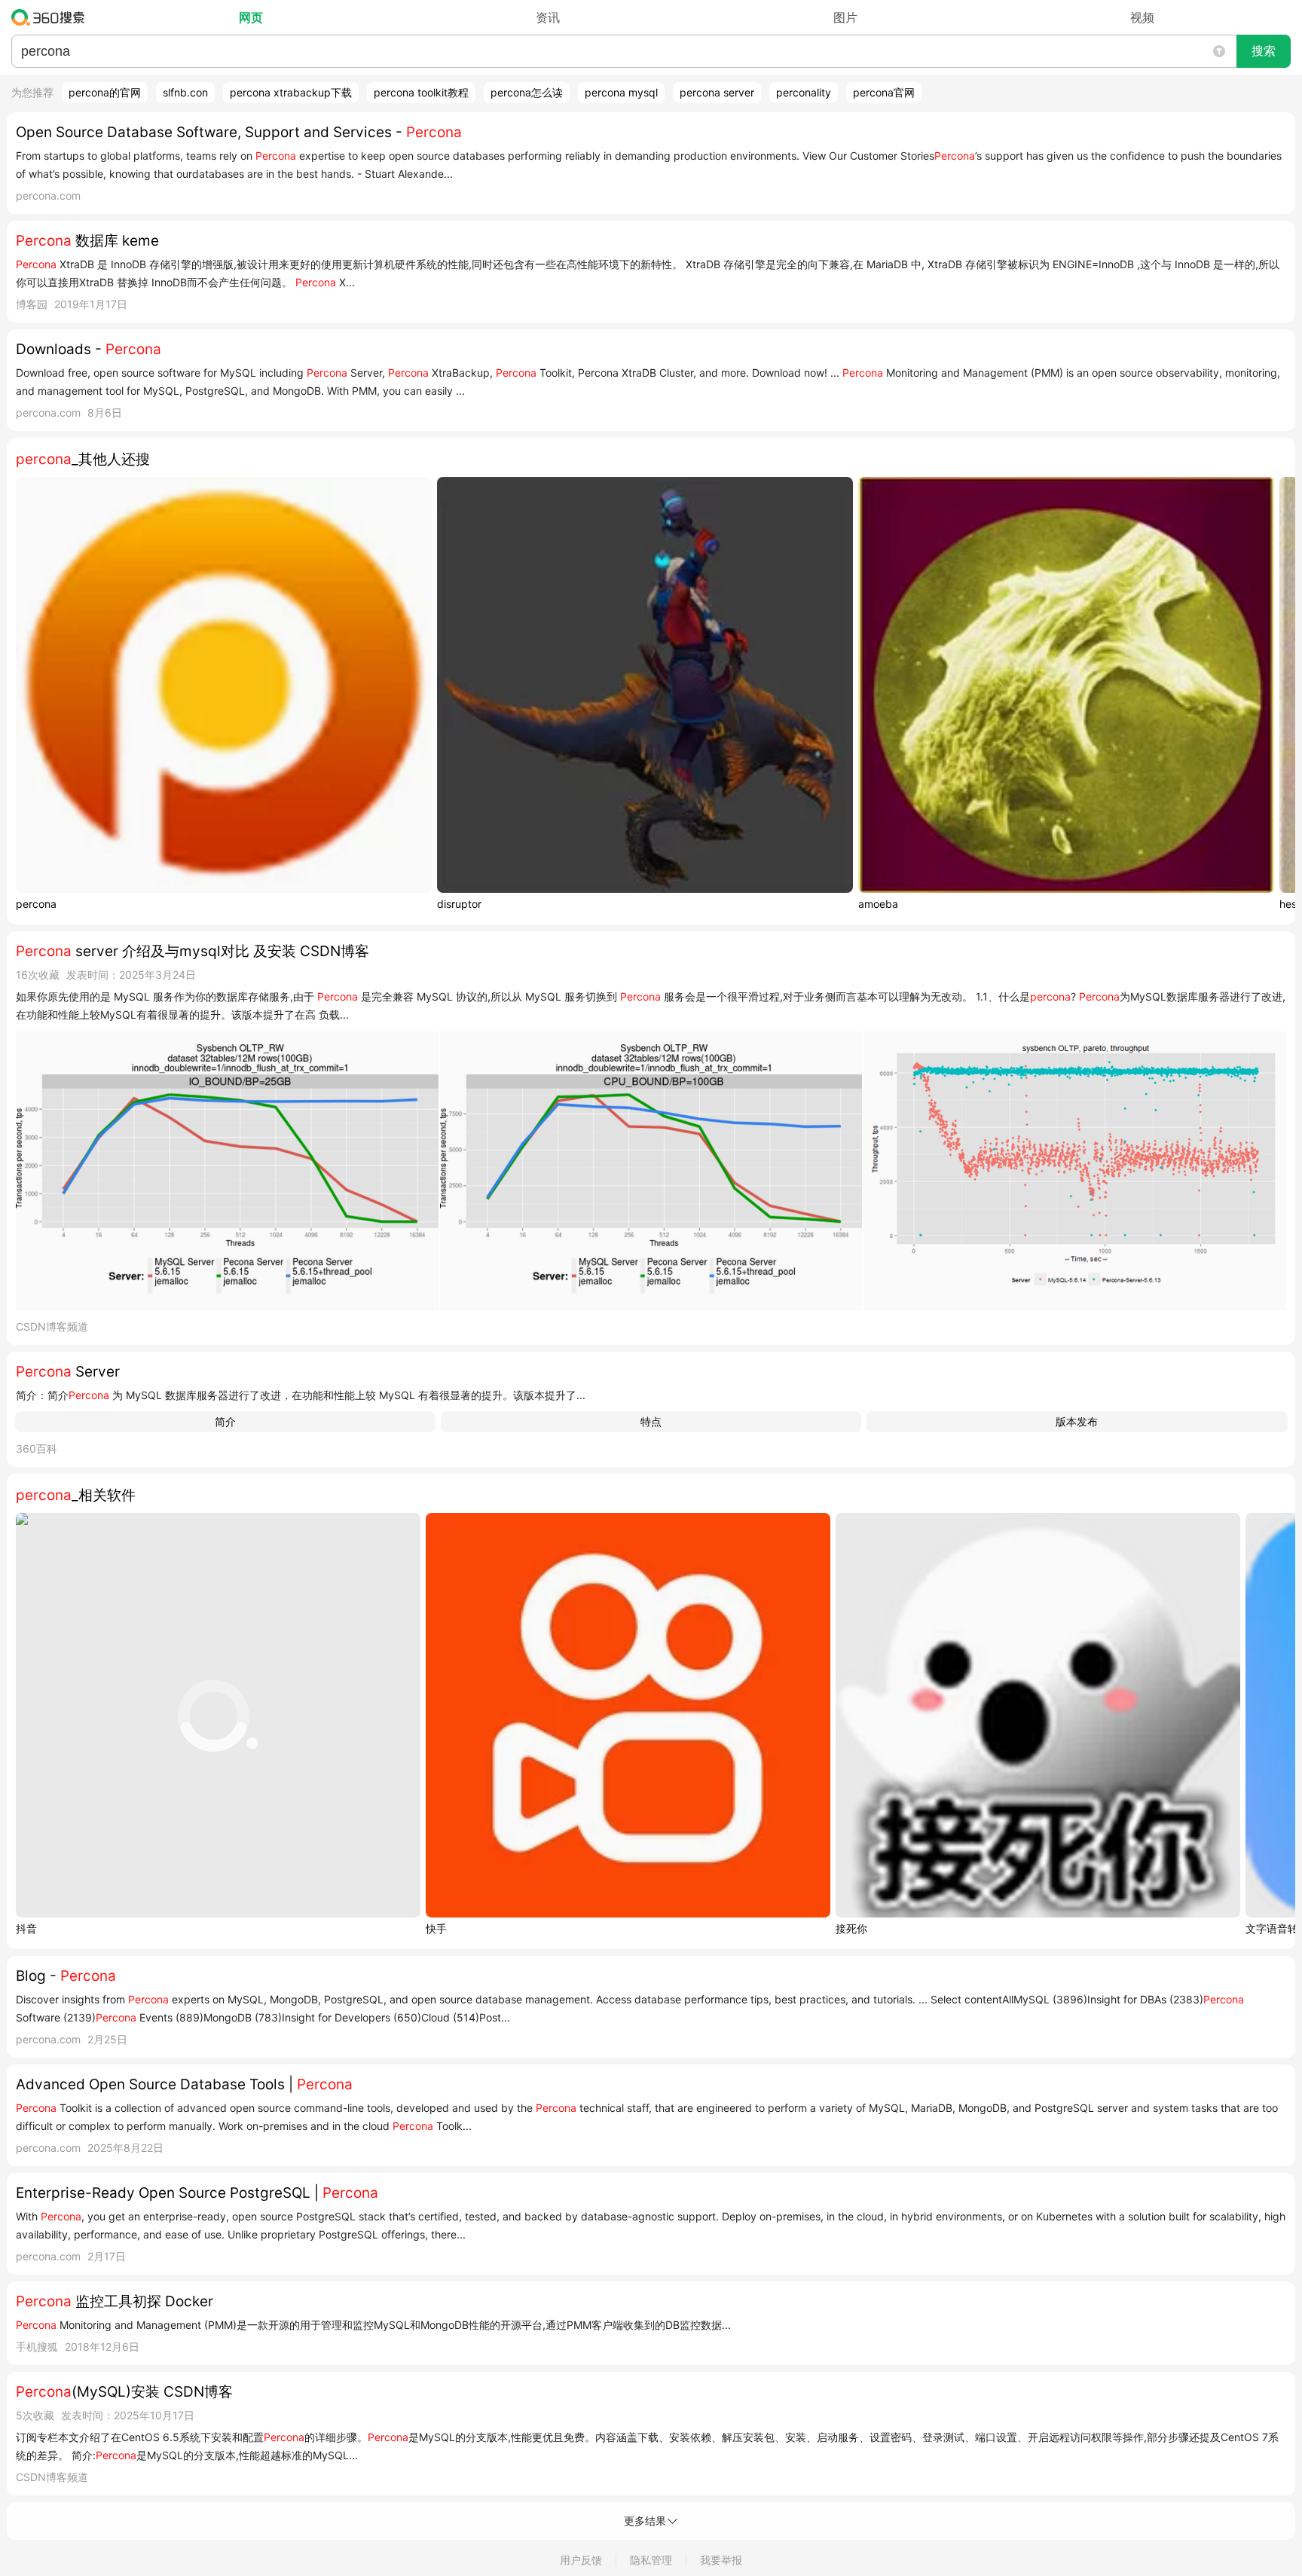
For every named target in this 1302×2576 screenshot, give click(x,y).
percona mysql (621, 92)
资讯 (548, 17)
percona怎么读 (527, 92)
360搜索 (52, 17)
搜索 (1264, 51)
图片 (845, 17)
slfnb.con (185, 92)
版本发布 (1077, 1421)
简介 (225, 1421)
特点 (651, 1421)
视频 (1142, 17)
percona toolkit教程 (421, 92)
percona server (717, 92)
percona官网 (884, 92)
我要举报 (721, 2560)
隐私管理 (651, 2560)
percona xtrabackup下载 (291, 92)
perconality (804, 92)
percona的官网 (105, 92)
